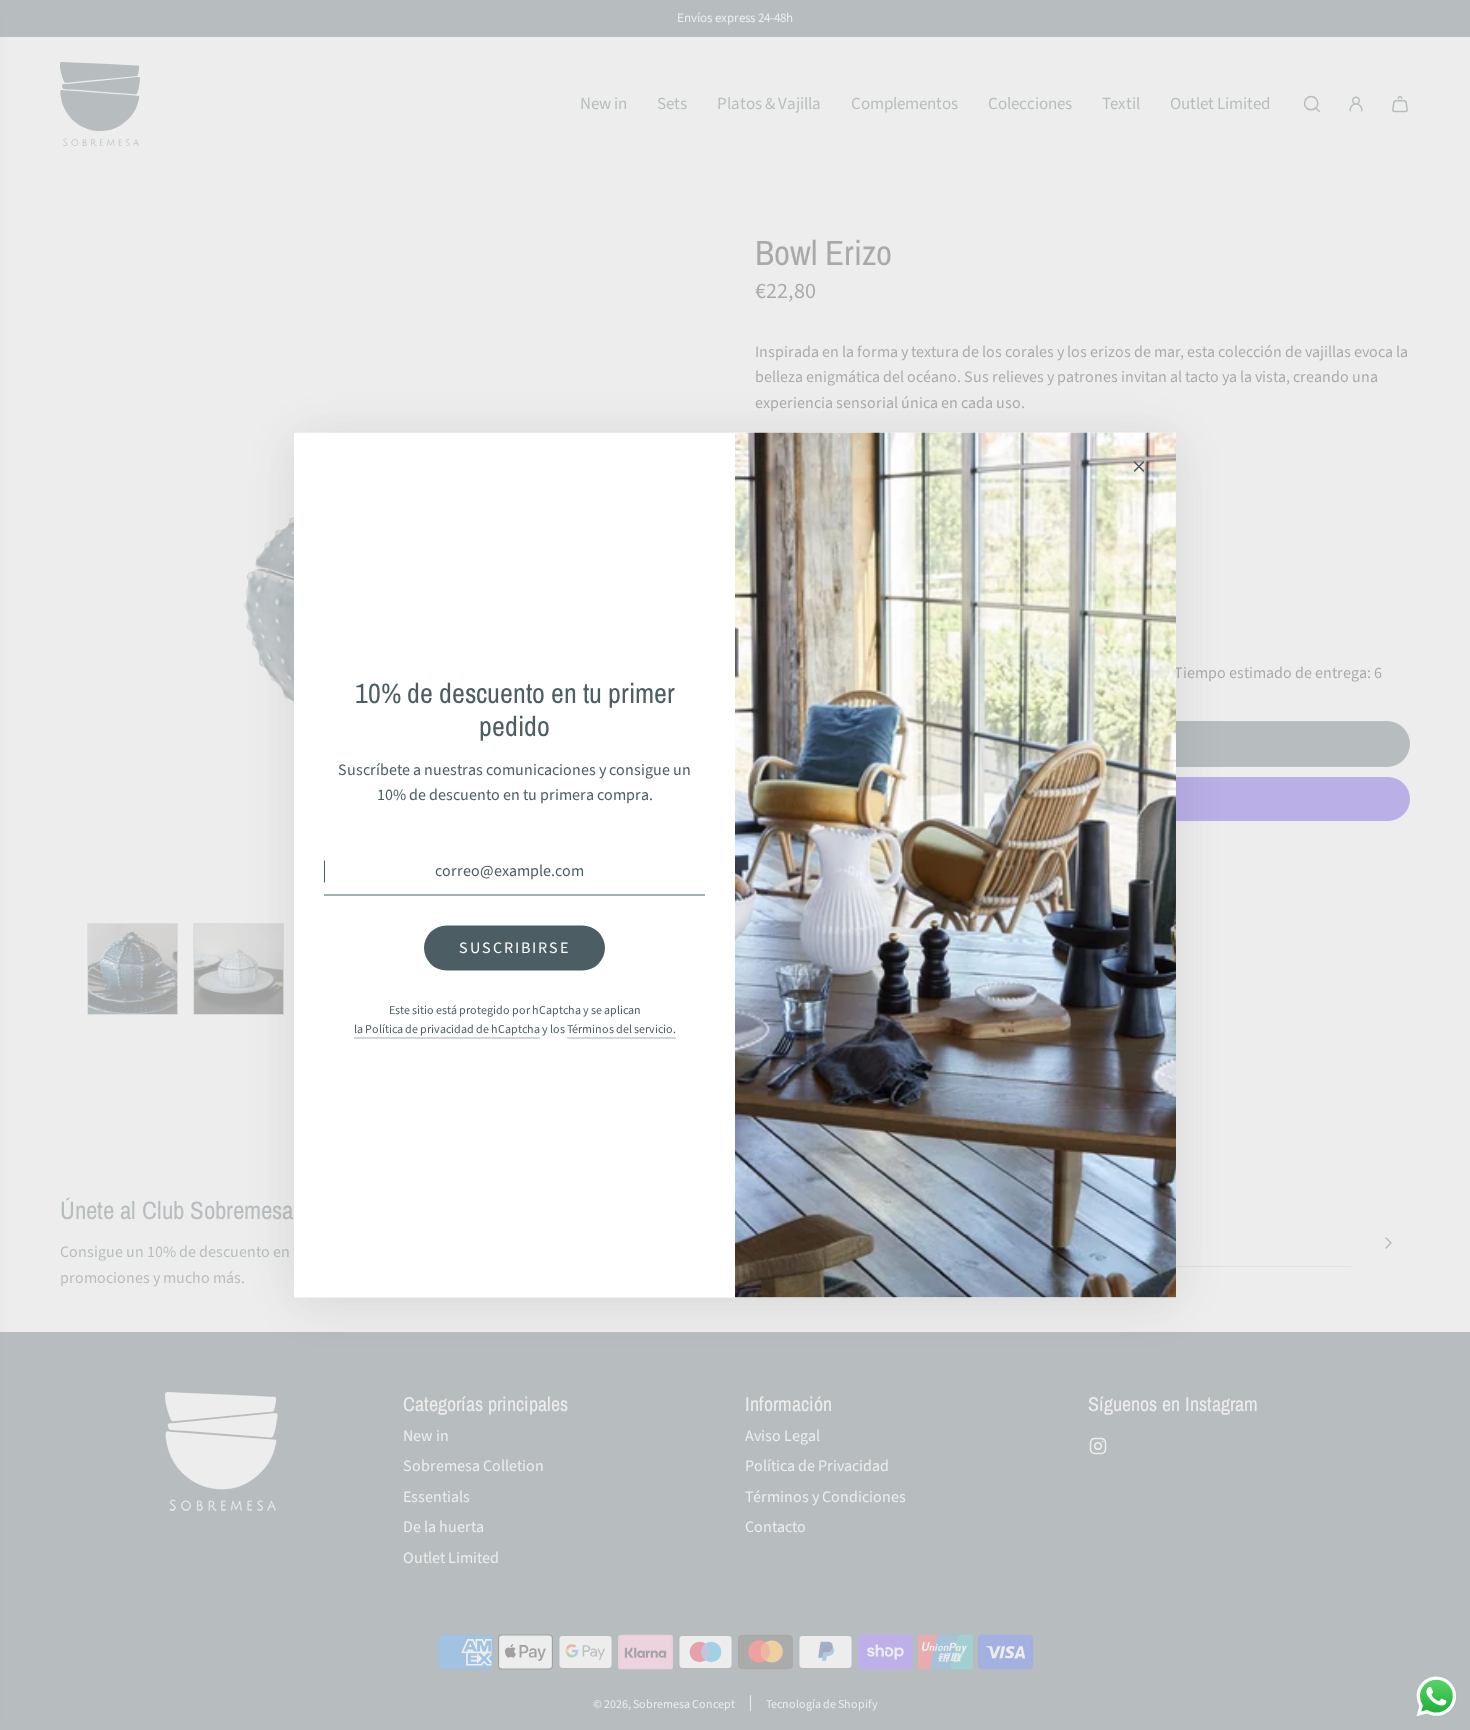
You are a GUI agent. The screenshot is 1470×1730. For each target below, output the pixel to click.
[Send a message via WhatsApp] (1436, 1696)
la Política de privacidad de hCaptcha (447, 1029)
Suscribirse (514, 947)
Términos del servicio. (621, 1029)
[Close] (1139, 467)
